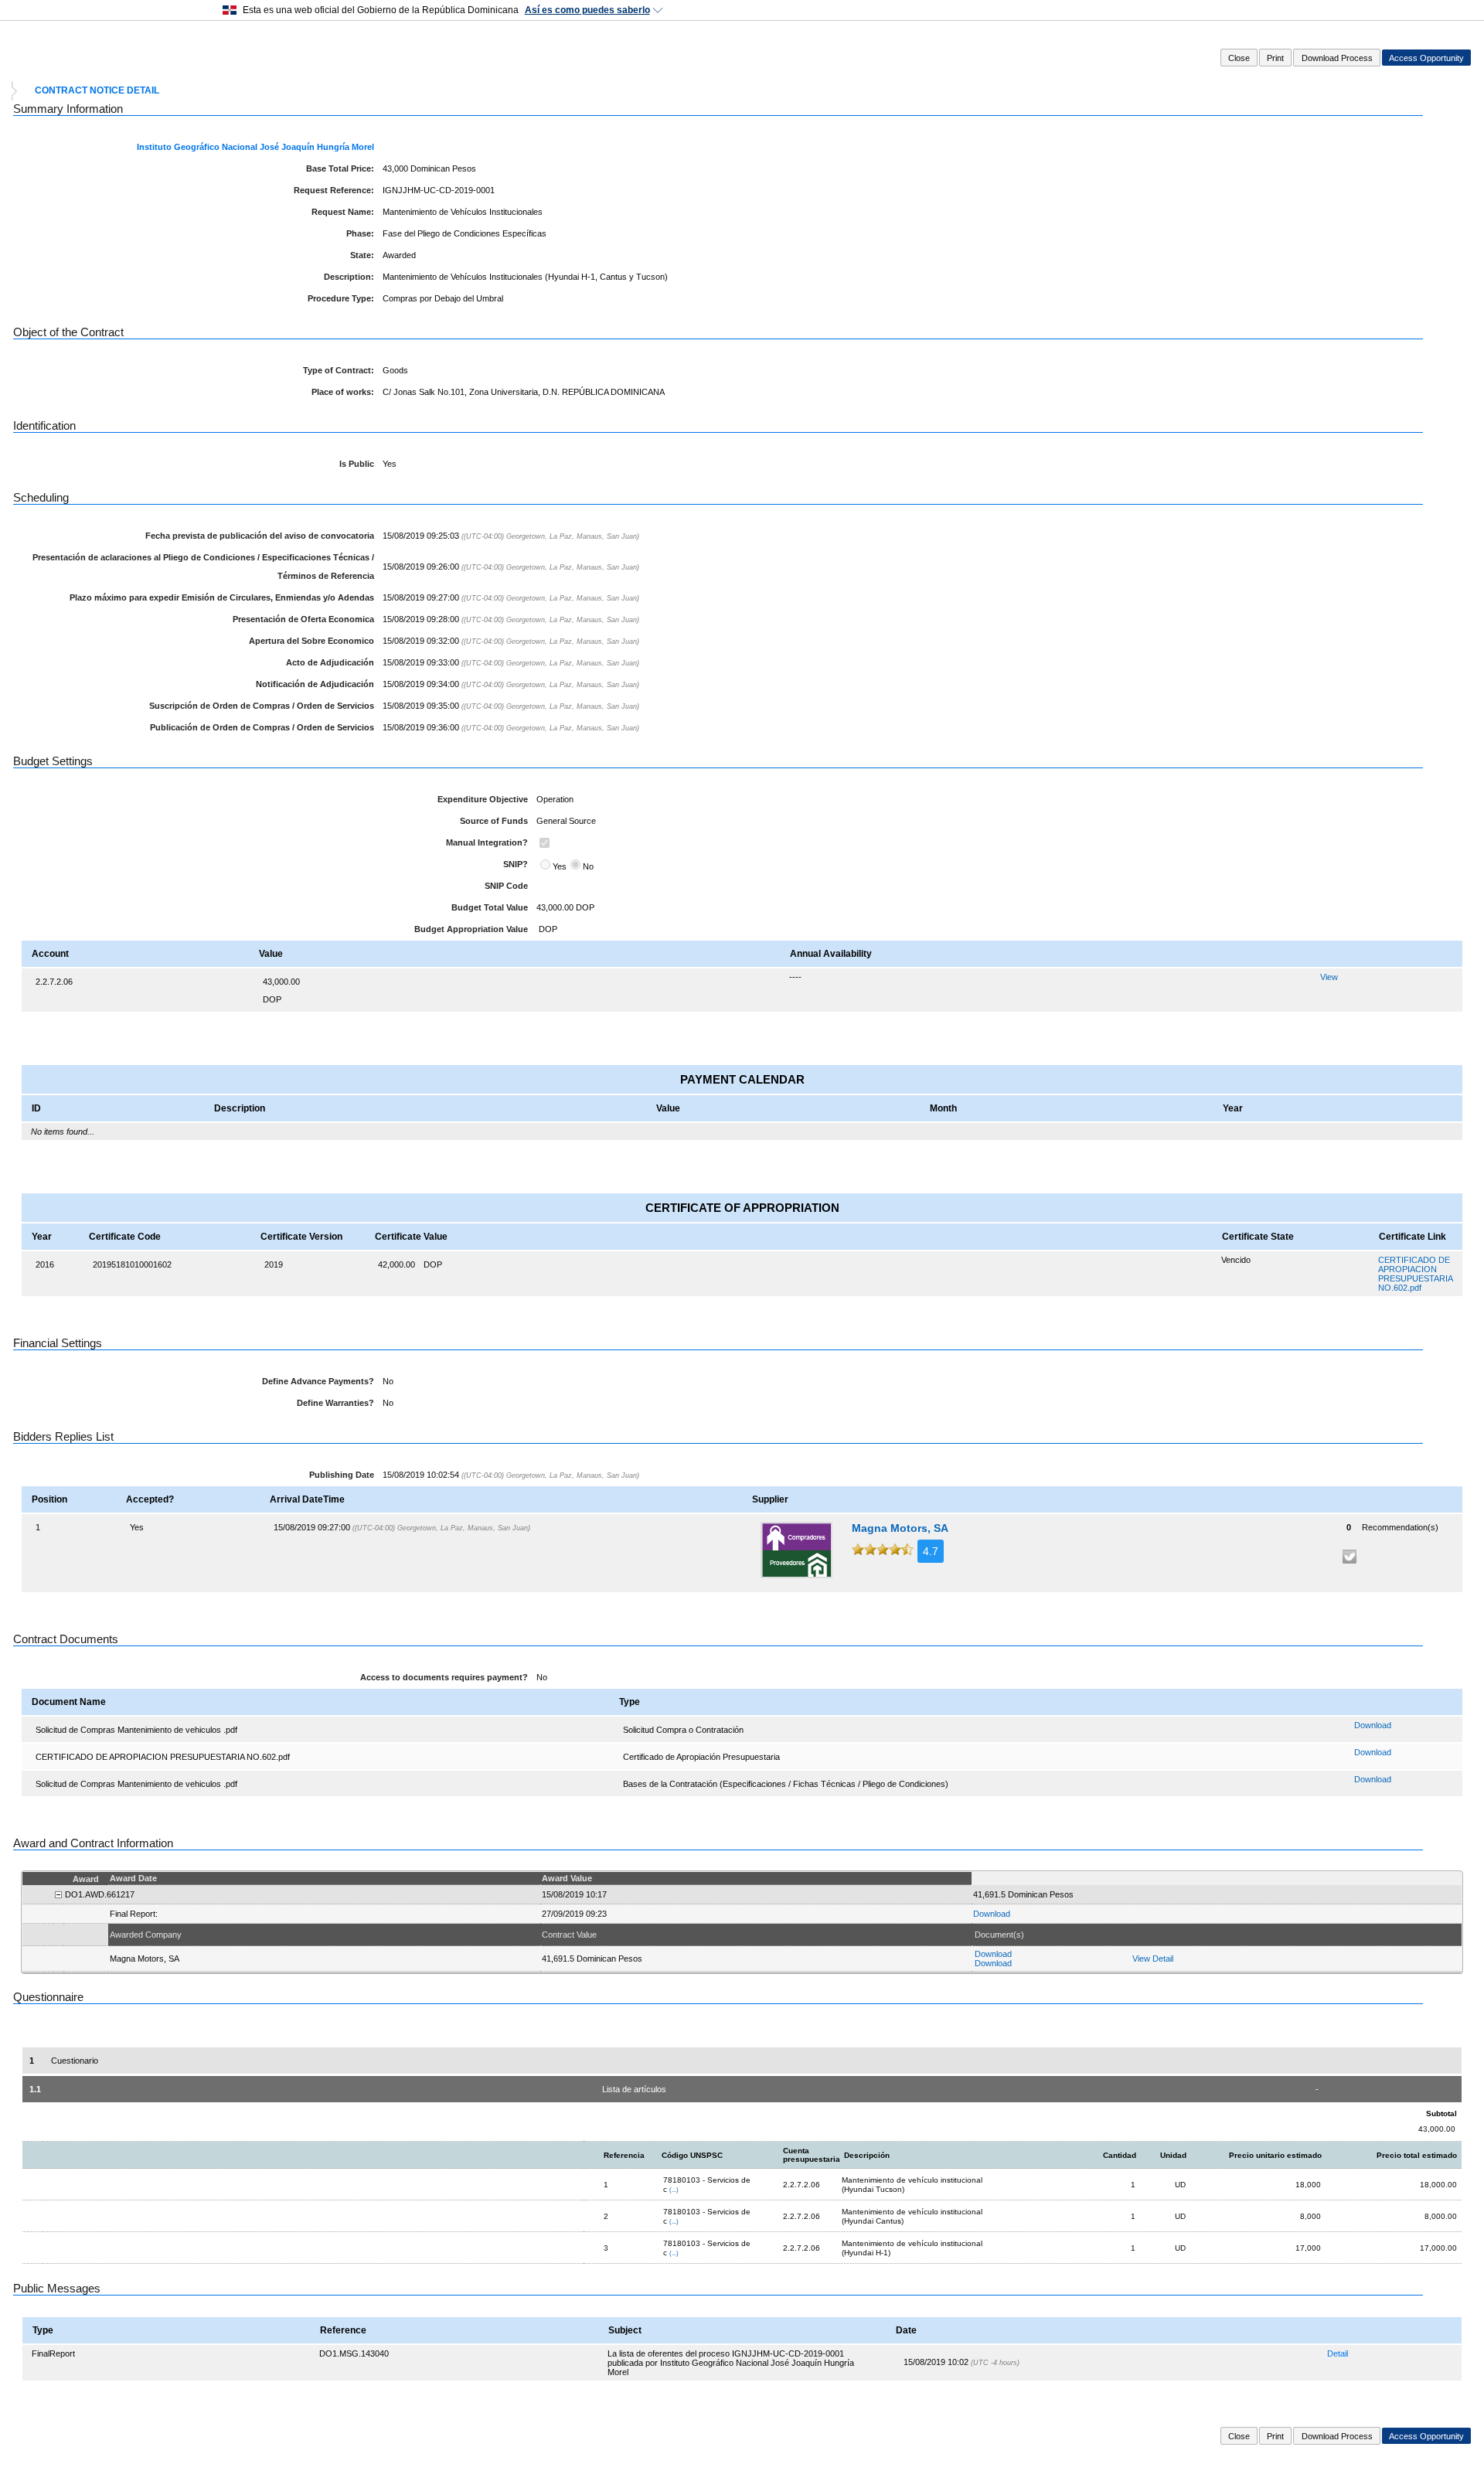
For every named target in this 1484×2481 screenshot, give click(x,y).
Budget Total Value (490, 907)
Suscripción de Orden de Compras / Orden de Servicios (262, 706)
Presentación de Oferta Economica (303, 619)
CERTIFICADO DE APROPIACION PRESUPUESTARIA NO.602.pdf (1415, 1274)
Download (1373, 1725)
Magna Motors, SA (900, 1528)
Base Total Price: (340, 168)
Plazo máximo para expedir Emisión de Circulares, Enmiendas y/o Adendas (222, 597)
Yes (560, 866)
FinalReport (53, 2353)
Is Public (357, 464)
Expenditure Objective (483, 799)
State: (362, 255)
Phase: (360, 233)
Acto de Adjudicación (330, 662)
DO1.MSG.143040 (354, 2353)
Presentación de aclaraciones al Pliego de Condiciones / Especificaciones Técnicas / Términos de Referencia (203, 567)
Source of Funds (494, 821)
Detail (1338, 2353)
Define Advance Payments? (318, 1381)
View (1329, 977)
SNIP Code (506, 886)
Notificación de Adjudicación (315, 684)
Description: (349, 277)
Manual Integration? (487, 842)
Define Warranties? (335, 1403)
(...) (674, 2190)
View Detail (1153, 1959)
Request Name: (343, 212)
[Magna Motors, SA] (796, 1550)
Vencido (1236, 1260)
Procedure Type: (341, 298)
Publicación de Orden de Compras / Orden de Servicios (262, 727)
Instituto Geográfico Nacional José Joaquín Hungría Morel (255, 147)
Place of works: (343, 392)
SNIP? (516, 864)
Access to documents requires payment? (444, 1677)
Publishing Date (342, 1475)
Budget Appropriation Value (471, 929)
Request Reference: (334, 190)
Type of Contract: (339, 370)
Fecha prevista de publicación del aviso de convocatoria (260, 536)
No (588, 866)
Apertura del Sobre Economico (311, 641)
